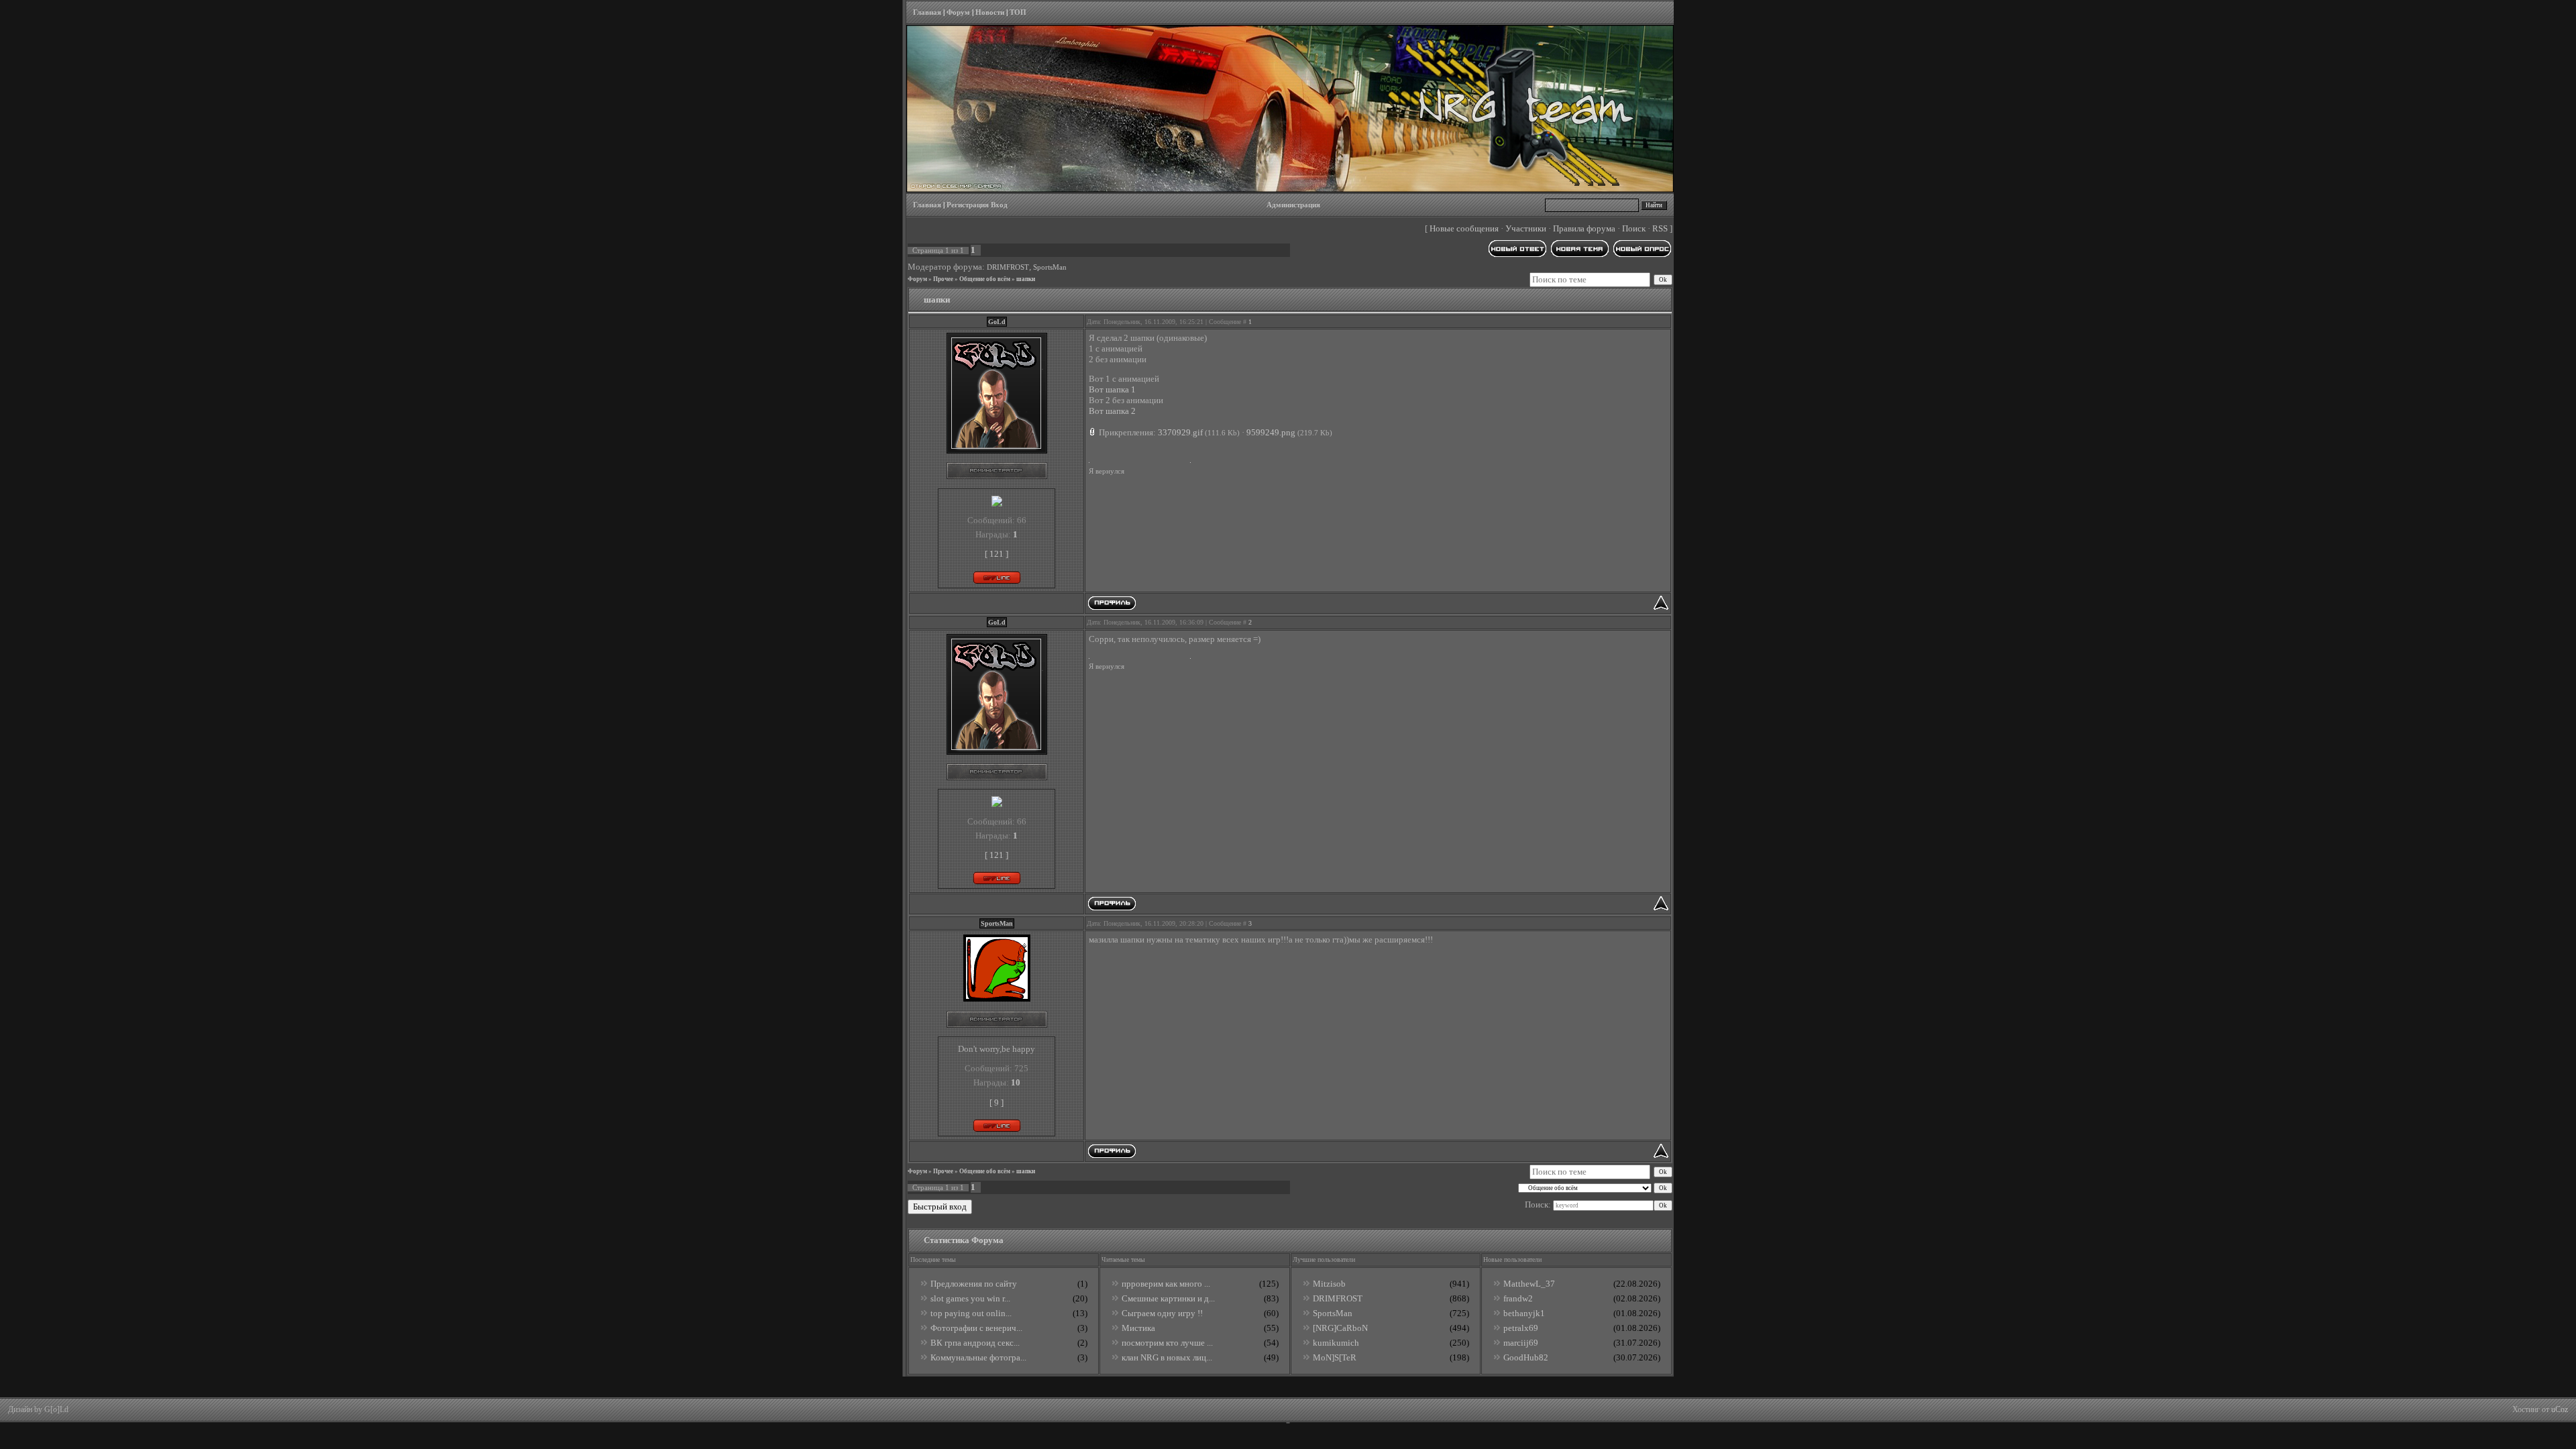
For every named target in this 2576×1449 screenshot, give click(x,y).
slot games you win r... (970, 1298)
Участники (1526, 228)
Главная (927, 12)
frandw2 (1518, 1298)
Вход (999, 205)
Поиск (1634, 228)
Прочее (943, 279)
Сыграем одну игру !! (1162, 1313)
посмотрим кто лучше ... (1167, 1343)
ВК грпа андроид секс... (975, 1343)
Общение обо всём (985, 279)
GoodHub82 (1526, 1357)
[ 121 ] (997, 554)
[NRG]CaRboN (1340, 1328)
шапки (1026, 279)
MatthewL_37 (1529, 1284)
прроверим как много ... (1166, 1284)
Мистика (1138, 1328)
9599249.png (1271, 432)
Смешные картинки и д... (1168, 1298)
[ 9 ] (997, 1103)
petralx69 (1521, 1328)
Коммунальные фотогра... (978, 1357)
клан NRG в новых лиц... (1167, 1357)
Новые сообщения (1464, 228)
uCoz (2560, 1409)
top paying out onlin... (971, 1313)
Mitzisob (1329, 1284)
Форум (958, 12)
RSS (1660, 228)
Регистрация (968, 205)
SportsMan (1050, 267)
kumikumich (1336, 1343)
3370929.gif (1180, 432)
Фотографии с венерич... (976, 1328)
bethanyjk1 (1524, 1313)
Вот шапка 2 (1112, 411)
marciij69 (1521, 1343)
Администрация (1293, 205)
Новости (990, 12)
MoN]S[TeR (1335, 1357)
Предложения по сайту (974, 1284)
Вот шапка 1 (1112, 389)
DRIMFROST (1008, 267)
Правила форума (1584, 228)
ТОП (1018, 12)
